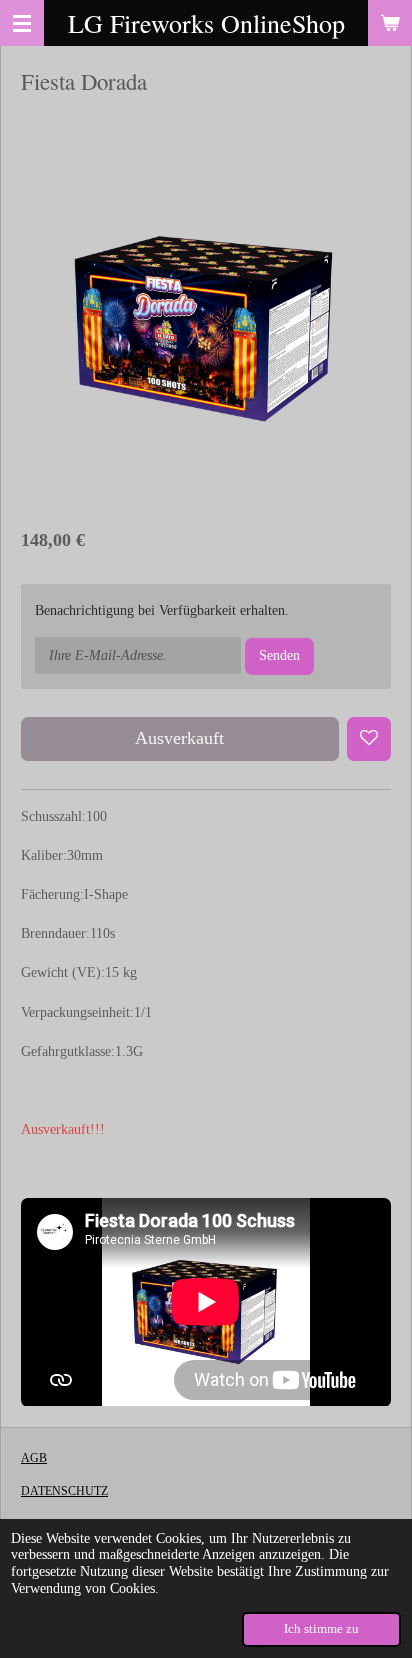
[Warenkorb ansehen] (390, 23)
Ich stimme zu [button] (321, 1629)
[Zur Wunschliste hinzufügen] (369, 739)
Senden (279, 655)
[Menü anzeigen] (22, 23)
